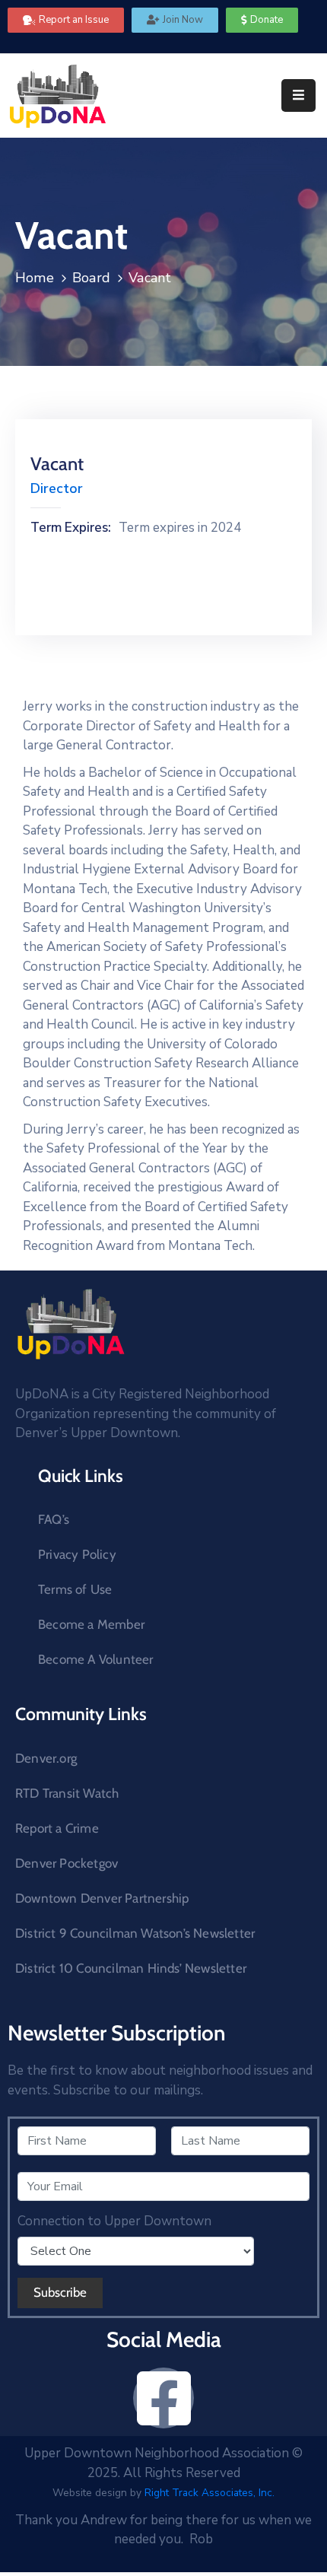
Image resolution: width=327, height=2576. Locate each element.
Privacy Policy (77, 1554)
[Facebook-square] (163, 2398)
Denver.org (46, 1758)
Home (35, 278)
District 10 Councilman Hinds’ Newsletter (131, 1968)
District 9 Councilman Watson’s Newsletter (135, 1933)
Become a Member (91, 1624)
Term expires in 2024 (180, 528)
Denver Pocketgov (67, 1863)
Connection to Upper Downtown (114, 2221)
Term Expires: (71, 528)
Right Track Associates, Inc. (210, 2493)
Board (91, 278)
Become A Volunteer (96, 1659)
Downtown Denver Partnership (102, 1898)
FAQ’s (54, 1519)
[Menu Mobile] (298, 95)
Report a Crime (57, 1828)
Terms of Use (75, 1589)
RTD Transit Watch (67, 1793)
